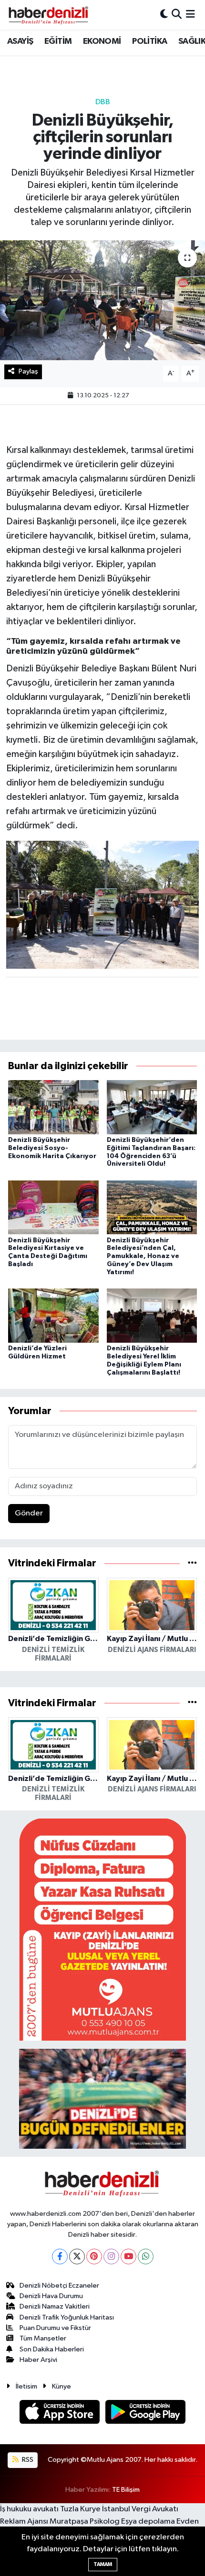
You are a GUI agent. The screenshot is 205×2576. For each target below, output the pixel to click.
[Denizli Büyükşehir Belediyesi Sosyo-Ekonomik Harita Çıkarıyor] (53, 1107)
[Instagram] (111, 2256)
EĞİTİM (58, 41)
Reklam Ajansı (24, 2522)
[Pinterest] (94, 2256)
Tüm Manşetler (43, 2338)
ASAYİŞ (20, 41)
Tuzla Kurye (80, 2509)
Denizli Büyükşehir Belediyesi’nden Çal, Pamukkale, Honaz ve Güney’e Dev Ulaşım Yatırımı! (143, 1256)
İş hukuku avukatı (29, 2509)
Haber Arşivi (38, 2360)
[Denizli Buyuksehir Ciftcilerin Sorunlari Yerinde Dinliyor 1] (103, 904)
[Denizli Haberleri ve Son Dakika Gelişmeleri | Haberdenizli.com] (48, 15)
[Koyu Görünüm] (164, 15)
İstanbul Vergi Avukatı (140, 2509)
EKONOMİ (102, 41)
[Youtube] (128, 2256)
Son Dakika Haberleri (52, 2349)
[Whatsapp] (146, 2256)
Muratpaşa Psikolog (85, 2522)
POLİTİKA (149, 41)
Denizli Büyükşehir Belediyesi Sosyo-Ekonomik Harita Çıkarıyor (52, 1148)
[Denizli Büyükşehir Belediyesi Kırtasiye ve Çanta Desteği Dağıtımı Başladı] (53, 1207)
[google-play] (146, 2414)
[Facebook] (60, 2256)
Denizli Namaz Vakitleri (55, 2306)
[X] (77, 2256)
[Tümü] (192, 1563)
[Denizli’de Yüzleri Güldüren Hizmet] (53, 1315)
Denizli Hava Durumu (51, 2296)
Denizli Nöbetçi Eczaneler (59, 2286)
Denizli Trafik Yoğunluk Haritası (67, 2317)
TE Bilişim (126, 2490)
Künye (61, 2386)
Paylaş (28, 371)
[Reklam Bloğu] (102, 1930)
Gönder (29, 1513)
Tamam (103, 2564)
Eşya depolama (148, 2522)
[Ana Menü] (190, 15)
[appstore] (61, 2414)
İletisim (26, 2386)
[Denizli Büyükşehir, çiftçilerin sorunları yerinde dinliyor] (102, 300)
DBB (103, 102)
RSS (27, 2460)
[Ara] (177, 15)
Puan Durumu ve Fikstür (55, 2328)
